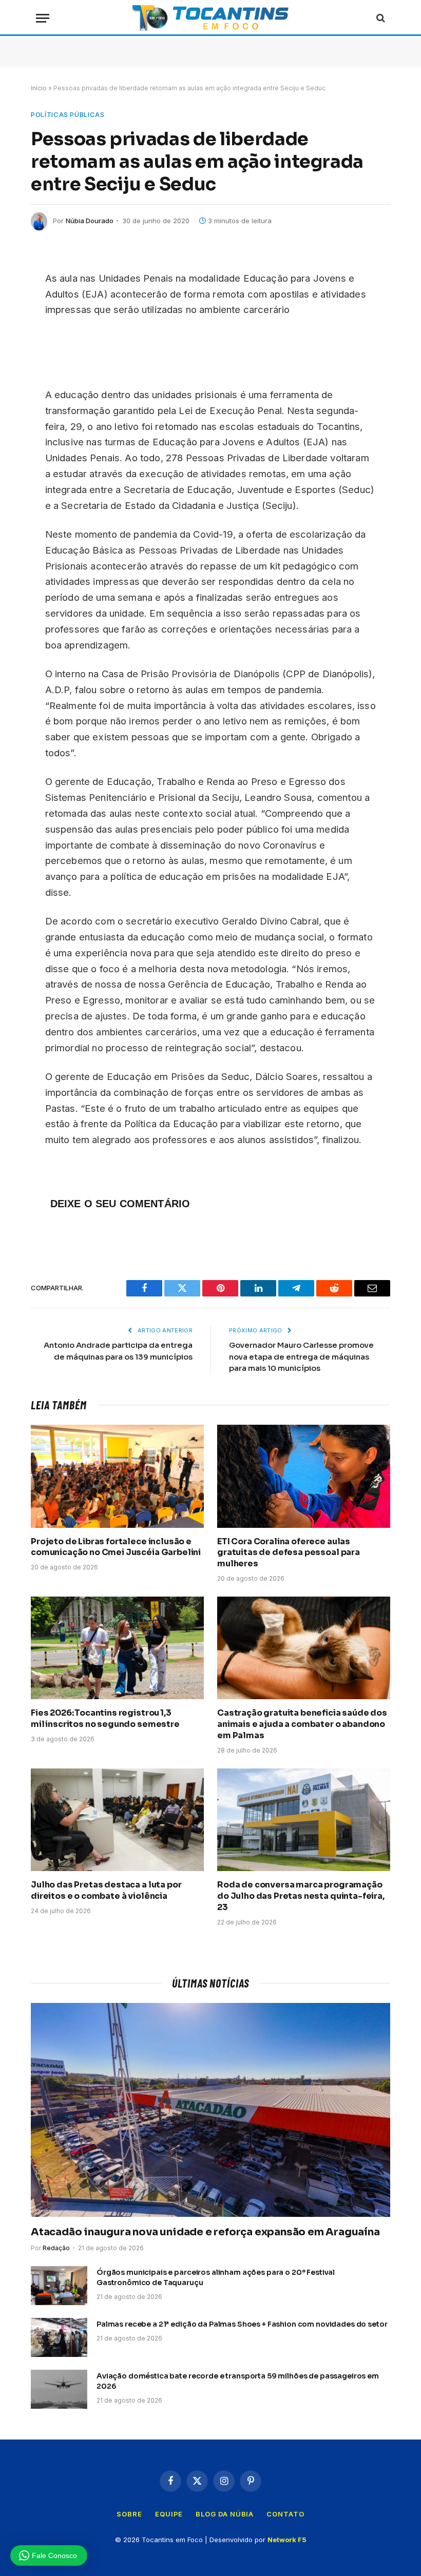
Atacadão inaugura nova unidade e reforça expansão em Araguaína (205, 2232)
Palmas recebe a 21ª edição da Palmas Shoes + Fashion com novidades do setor (242, 2324)
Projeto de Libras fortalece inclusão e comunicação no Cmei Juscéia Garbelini (116, 1547)
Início (39, 88)
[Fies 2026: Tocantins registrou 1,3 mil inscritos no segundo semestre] (117, 1648)
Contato (285, 2514)
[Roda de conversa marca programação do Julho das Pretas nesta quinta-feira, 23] (304, 1820)
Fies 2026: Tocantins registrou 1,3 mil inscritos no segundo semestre (105, 1718)
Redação (56, 2248)
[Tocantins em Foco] (211, 18)
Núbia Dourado (90, 221)
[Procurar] (380, 18)
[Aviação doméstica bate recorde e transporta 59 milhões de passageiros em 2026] (59, 2389)
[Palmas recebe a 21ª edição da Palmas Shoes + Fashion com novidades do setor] (59, 2337)
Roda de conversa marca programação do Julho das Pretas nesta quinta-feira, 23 (301, 1896)
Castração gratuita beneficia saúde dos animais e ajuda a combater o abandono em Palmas (302, 1724)
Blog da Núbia (225, 2514)
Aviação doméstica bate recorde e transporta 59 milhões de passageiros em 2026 (238, 2381)
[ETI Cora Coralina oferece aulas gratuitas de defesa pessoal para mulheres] (304, 1476)
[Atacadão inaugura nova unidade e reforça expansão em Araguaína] (210, 2110)
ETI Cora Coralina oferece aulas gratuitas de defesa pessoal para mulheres (289, 1553)
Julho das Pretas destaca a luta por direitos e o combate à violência (106, 1890)
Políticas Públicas (68, 114)
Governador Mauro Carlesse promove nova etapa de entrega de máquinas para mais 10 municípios (301, 1356)
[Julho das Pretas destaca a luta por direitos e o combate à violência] (117, 1820)
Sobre (129, 2514)
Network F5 (287, 2540)
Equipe (169, 2514)
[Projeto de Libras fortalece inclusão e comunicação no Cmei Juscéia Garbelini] (117, 1476)
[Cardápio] (43, 18)
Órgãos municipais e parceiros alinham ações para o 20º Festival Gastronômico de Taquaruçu (216, 2277)
